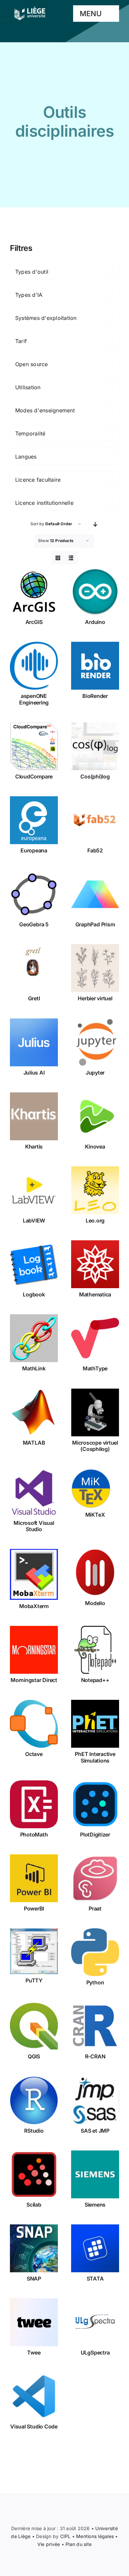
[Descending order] (95, 524)
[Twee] (34, 2322)
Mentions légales (95, 2536)
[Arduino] (95, 592)
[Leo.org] (95, 1190)
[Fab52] (95, 820)
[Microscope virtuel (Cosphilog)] (95, 1412)
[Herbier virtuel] (95, 968)
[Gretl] (34, 968)
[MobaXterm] (34, 1574)
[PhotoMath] (34, 1804)
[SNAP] (34, 2248)
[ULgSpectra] (95, 2322)
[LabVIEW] (34, 1190)
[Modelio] (95, 1573)
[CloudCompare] (34, 746)
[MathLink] (34, 1338)
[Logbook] (34, 1264)
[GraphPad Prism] (95, 894)
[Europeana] (34, 820)
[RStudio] (34, 2100)
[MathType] (95, 1338)
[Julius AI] (34, 1042)
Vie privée (49, 2544)
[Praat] (95, 1878)
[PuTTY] (34, 1951)
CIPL (65, 2536)
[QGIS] (34, 2026)
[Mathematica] (95, 1264)
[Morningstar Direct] (34, 1650)
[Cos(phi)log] (95, 746)
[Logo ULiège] (30, 7)
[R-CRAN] (95, 2026)
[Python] (95, 1952)
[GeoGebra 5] (34, 894)
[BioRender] (95, 666)
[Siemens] (95, 2174)
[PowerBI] (34, 1878)
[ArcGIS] (34, 592)
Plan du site (79, 2544)
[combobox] (64, 271)
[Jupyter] (95, 1042)
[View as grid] (58, 558)
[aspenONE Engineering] (34, 666)
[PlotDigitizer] (95, 1804)
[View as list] (71, 558)
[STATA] (95, 2248)
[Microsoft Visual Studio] (34, 1493)
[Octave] (34, 1724)
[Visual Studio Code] (34, 2396)
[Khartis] (34, 1116)
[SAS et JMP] (95, 2100)
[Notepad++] (95, 1650)
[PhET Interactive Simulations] (95, 1724)
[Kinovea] (95, 1116)
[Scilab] (34, 2174)
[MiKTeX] (95, 1489)
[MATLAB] (34, 1412)
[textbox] (64, 272)
